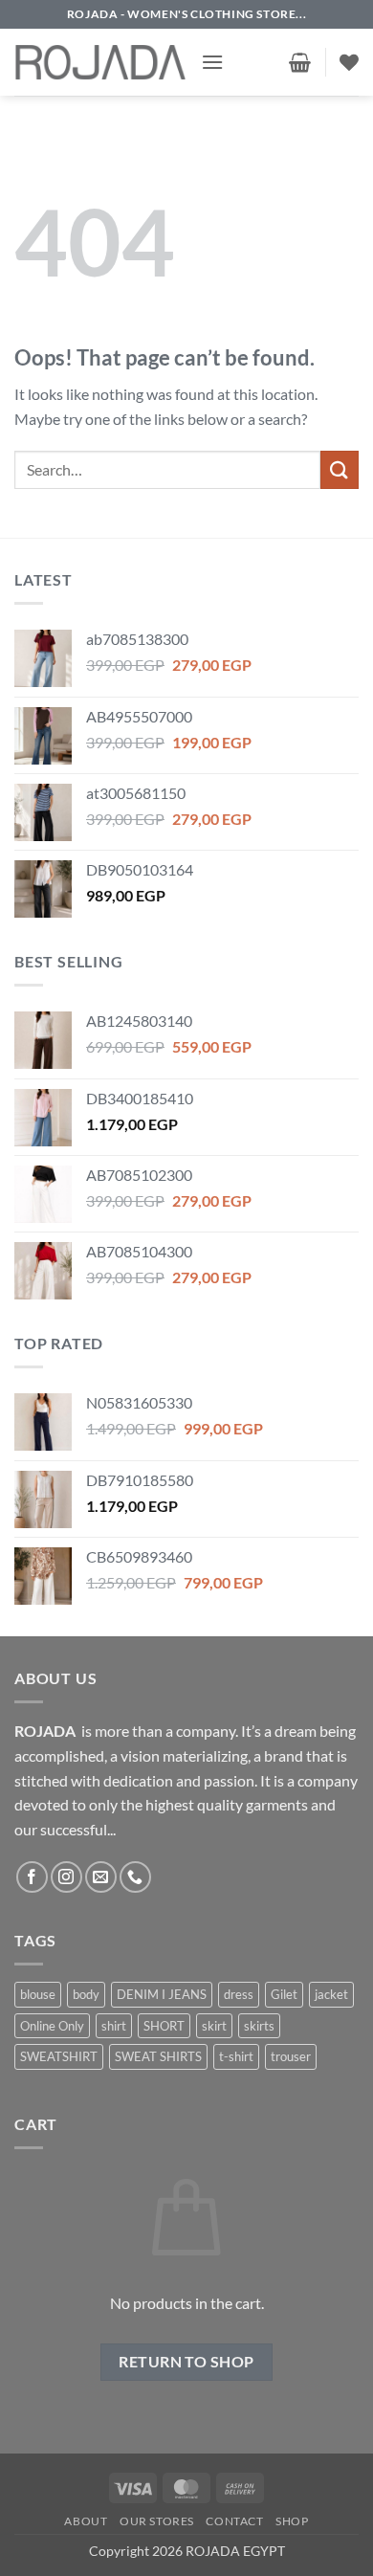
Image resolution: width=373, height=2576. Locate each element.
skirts (259, 2026)
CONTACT (234, 2521)
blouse (38, 1994)
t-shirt (236, 2056)
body (86, 1994)
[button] (212, 62)
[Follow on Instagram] (66, 1877)
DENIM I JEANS (162, 1994)
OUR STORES (157, 2521)
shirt (114, 2026)
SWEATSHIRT (59, 2056)
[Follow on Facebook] (32, 1877)
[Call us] (135, 1877)
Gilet (284, 1994)
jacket (331, 1994)
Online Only (52, 2026)
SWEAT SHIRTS (158, 2056)
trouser (291, 2056)
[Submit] (340, 469)
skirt (214, 2026)
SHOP (292, 2521)
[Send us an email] (101, 1877)
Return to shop (186, 2362)
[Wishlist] (349, 62)
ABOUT (86, 2521)
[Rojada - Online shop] (100, 62)
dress (239, 1994)
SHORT (164, 2026)
